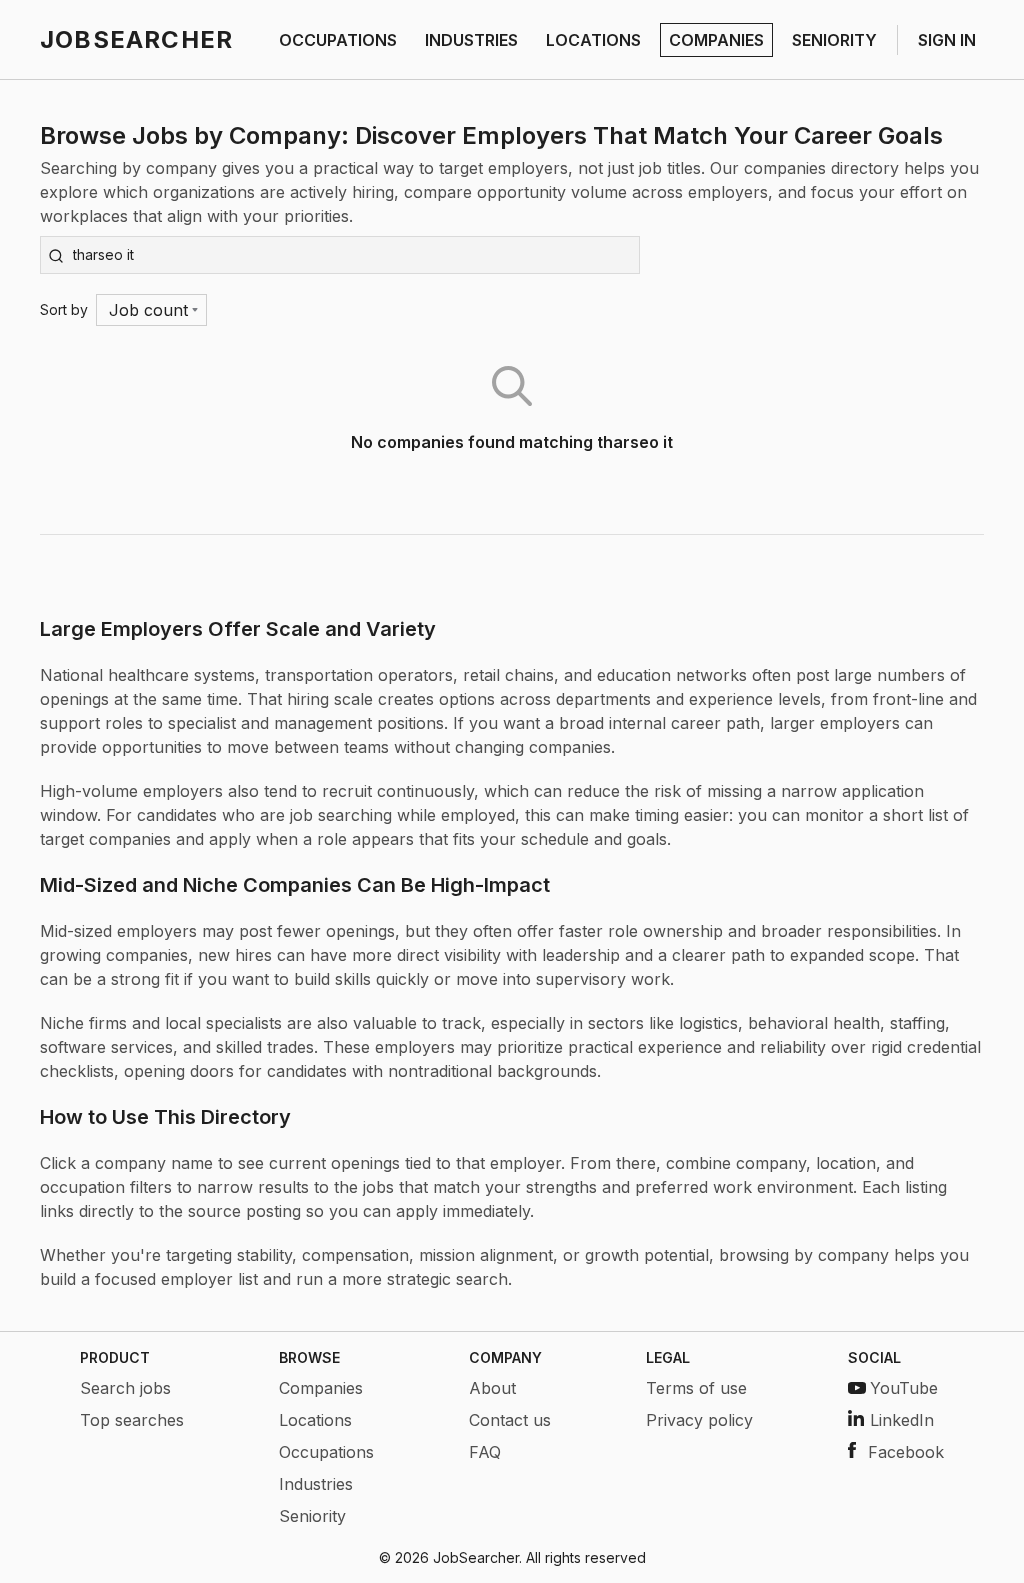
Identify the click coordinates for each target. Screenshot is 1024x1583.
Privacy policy (699, 1420)
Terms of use (696, 1388)
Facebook (906, 1452)
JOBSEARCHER (136, 39)
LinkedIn (902, 1420)
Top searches (132, 1420)
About (492, 1388)
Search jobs (125, 1388)
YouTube (904, 1388)
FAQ (485, 1452)
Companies (321, 1388)
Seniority (312, 1516)
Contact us (510, 1420)
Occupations (326, 1452)
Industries (316, 1484)
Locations (315, 1420)
